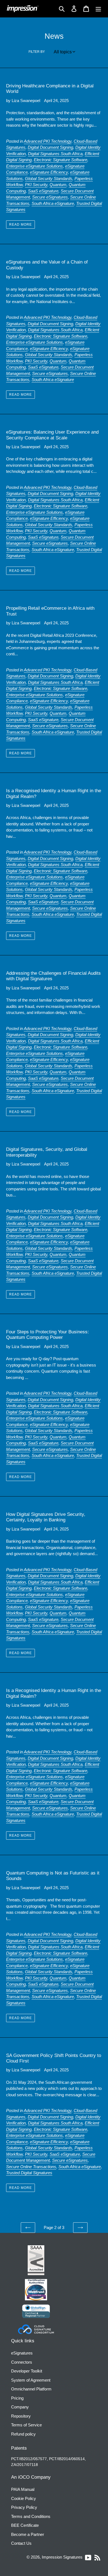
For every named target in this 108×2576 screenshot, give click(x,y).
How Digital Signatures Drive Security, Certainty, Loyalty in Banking (46, 1517)
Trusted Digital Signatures (29, 2173)
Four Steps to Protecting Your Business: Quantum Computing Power (47, 1335)
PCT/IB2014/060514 (67, 2459)
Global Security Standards (49, 178)
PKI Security (36, 185)
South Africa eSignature (53, 203)
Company (20, 2407)
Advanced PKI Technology (48, 141)
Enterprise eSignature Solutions (34, 166)
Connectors (22, 2362)
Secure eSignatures (50, 197)
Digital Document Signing (50, 147)
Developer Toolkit (27, 2371)
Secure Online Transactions (31, 2167)
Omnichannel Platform (31, 2389)
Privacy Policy (24, 2507)
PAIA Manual (23, 2489)
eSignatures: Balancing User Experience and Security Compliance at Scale (52, 435)
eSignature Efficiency (49, 172)
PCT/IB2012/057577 (29, 2459)
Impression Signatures (62, 2557)
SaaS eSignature (43, 191)
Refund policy (23, 2434)
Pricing (17, 2398)
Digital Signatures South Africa (55, 154)
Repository (21, 2416)
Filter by (37, 52)
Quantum (58, 185)
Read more (20, 225)
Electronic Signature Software (61, 160)
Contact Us (21, 2543)
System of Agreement (31, 2380)
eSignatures (22, 2353)
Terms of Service (26, 2425)
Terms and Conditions (31, 2516)
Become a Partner (28, 2534)
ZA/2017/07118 (25, 2465)
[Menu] (98, 9)
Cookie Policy (24, 2498)
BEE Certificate (25, 2525)
